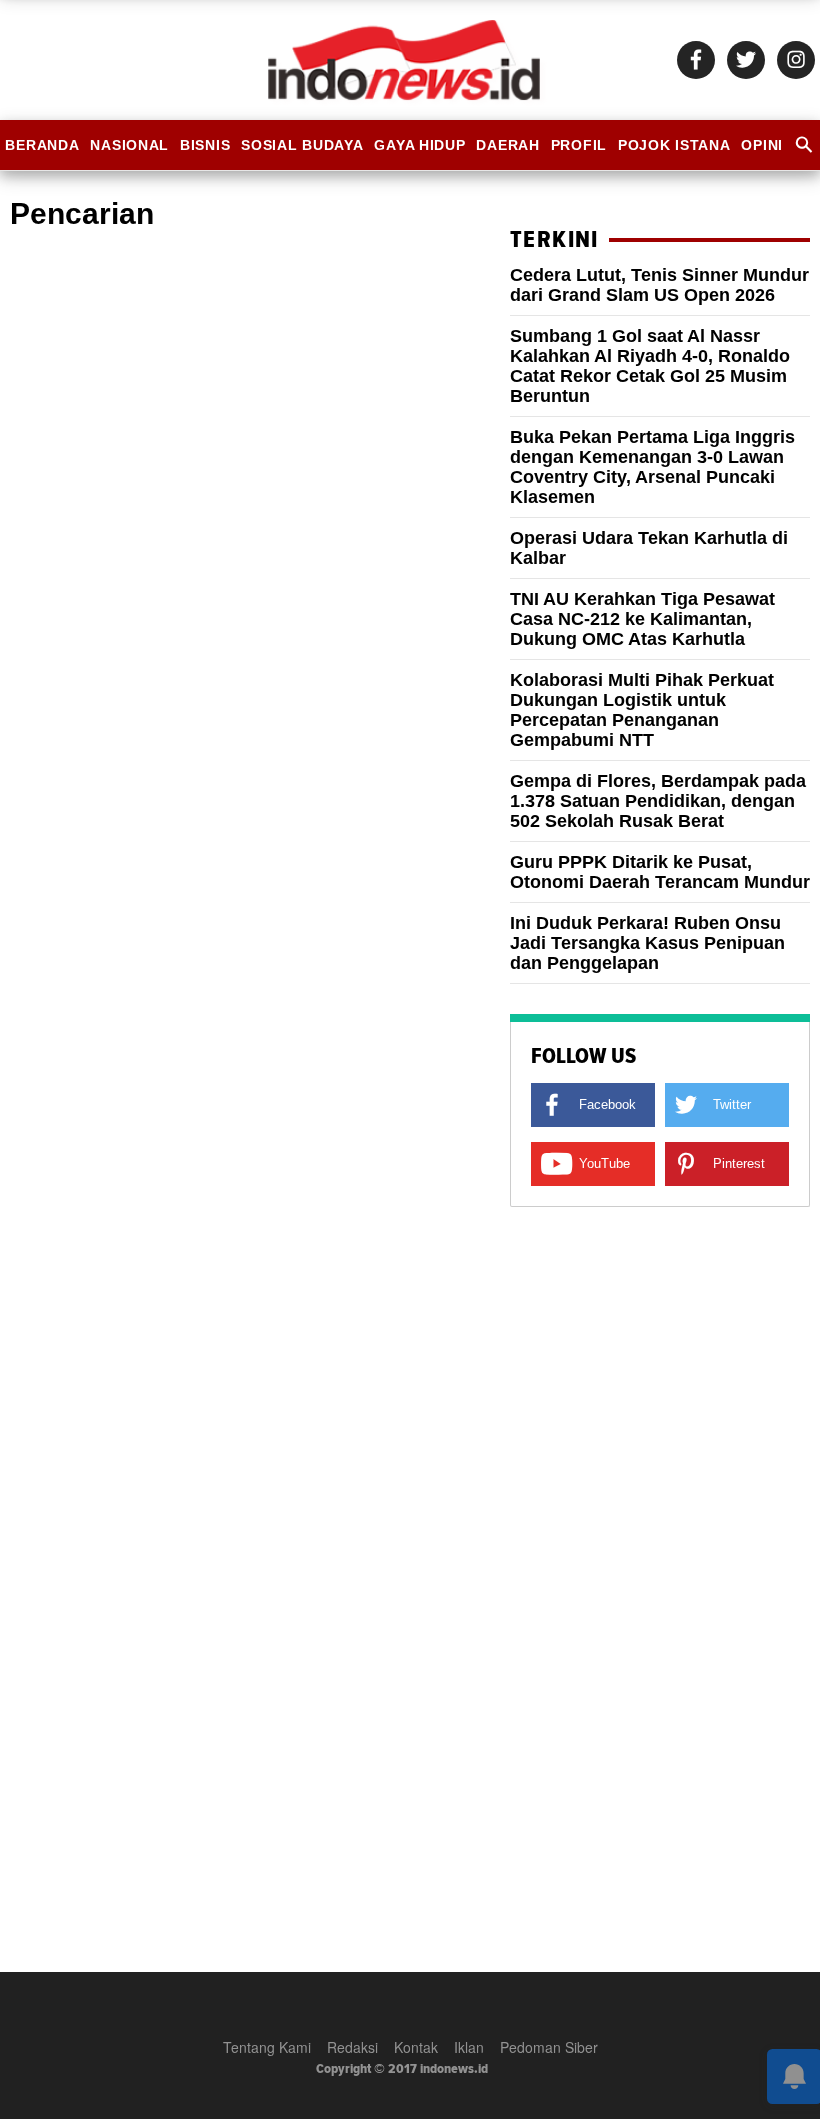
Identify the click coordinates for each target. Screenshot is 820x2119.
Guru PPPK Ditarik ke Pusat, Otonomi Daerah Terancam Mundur (660, 872)
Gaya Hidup (419, 145)
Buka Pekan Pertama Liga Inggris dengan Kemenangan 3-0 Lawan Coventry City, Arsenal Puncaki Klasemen (652, 467)
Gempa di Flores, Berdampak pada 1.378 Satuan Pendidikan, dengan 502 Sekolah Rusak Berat (658, 801)
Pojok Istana (674, 145)
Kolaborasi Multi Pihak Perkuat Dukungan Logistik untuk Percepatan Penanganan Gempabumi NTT (642, 710)
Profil (579, 145)
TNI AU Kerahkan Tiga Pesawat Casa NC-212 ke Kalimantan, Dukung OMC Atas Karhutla (642, 619)
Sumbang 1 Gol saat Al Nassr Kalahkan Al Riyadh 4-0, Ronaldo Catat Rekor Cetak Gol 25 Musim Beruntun (650, 366)
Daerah (507, 145)
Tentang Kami (267, 2047)
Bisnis (205, 145)
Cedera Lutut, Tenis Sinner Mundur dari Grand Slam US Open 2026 (659, 285)
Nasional (129, 145)
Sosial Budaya (302, 145)
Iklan (469, 2047)
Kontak (416, 2047)
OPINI (762, 145)
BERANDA (42, 145)
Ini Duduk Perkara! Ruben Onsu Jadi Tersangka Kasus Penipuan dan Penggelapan (647, 943)
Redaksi (352, 2047)
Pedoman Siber (549, 2047)
